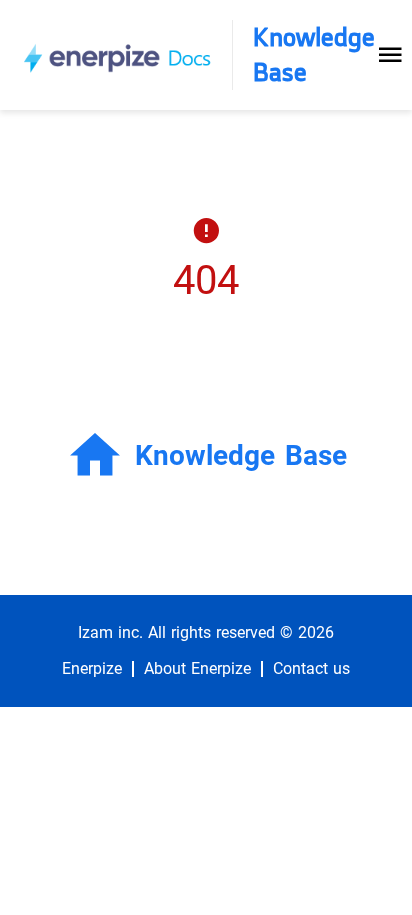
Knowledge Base (314, 55)
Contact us (311, 669)
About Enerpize (197, 669)
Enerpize (92, 669)
